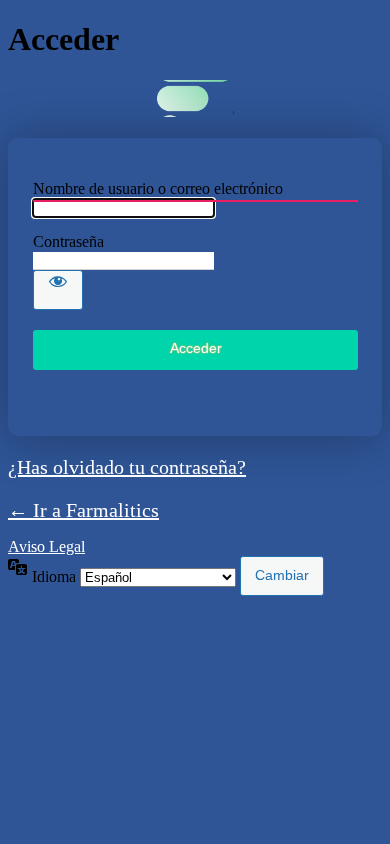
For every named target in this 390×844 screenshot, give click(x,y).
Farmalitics (195, 98)
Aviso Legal (46, 546)
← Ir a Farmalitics (83, 510)
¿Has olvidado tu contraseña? (127, 467)
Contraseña (68, 241)
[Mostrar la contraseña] (58, 290)
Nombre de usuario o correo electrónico (158, 188)
